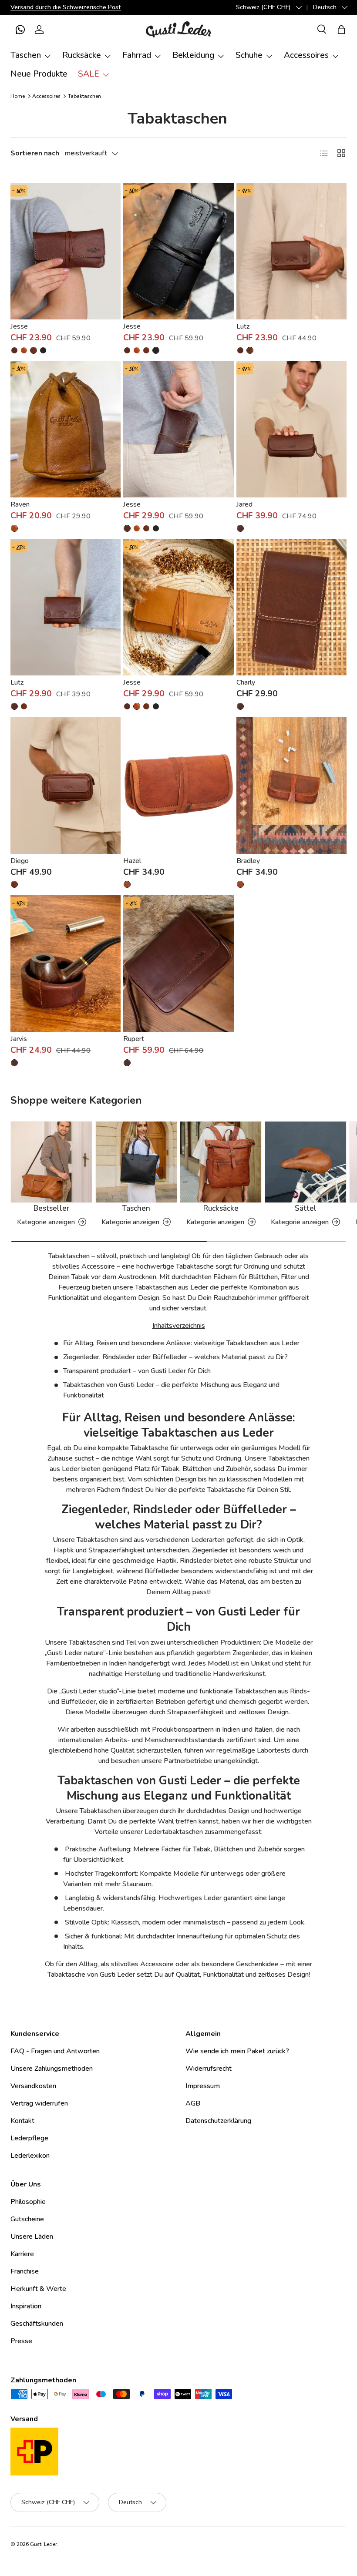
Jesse (19, 326)
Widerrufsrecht (209, 2069)
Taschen (136, 1208)
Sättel (306, 1208)
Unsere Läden (32, 2237)
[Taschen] (136, 1162)
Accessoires (46, 96)
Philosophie (28, 2202)
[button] (20, 30)
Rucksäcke (221, 1208)
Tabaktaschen (84, 96)
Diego (20, 861)
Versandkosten (33, 2086)
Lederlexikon (30, 2156)
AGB (193, 2103)
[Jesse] (66, 251)
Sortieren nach (35, 153)
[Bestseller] (51, 1162)
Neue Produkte (39, 74)
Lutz (243, 326)
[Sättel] (306, 1162)
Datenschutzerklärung (218, 2121)
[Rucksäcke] (221, 1162)
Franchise (25, 2271)
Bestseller (51, 1208)
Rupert (134, 1039)
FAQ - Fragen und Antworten (55, 2051)
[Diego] (66, 785)
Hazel (132, 861)
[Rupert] (178, 963)
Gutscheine (27, 2219)
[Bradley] (291, 785)
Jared (244, 504)
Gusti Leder (44, 2544)
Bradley (248, 861)
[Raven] (66, 429)
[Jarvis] (66, 963)
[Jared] (291, 429)
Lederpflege (29, 2138)
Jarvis (19, 1039)
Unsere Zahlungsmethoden (52, 2069)
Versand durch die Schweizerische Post (66, 7)
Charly (246, 682)
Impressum (203, 2086)
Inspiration (26, 2306)
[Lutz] (291, 251)
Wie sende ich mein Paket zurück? (237, 2051)
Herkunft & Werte (38, 2289)
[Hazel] (178, 785)
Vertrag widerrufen (39, 2103)
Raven (20, 504)
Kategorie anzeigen (46, 1222)
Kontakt (22, 2121)
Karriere (22, 2254)
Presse (21, 2341)
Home (18, 96)
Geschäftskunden (37, 2324)
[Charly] (291, 607)
